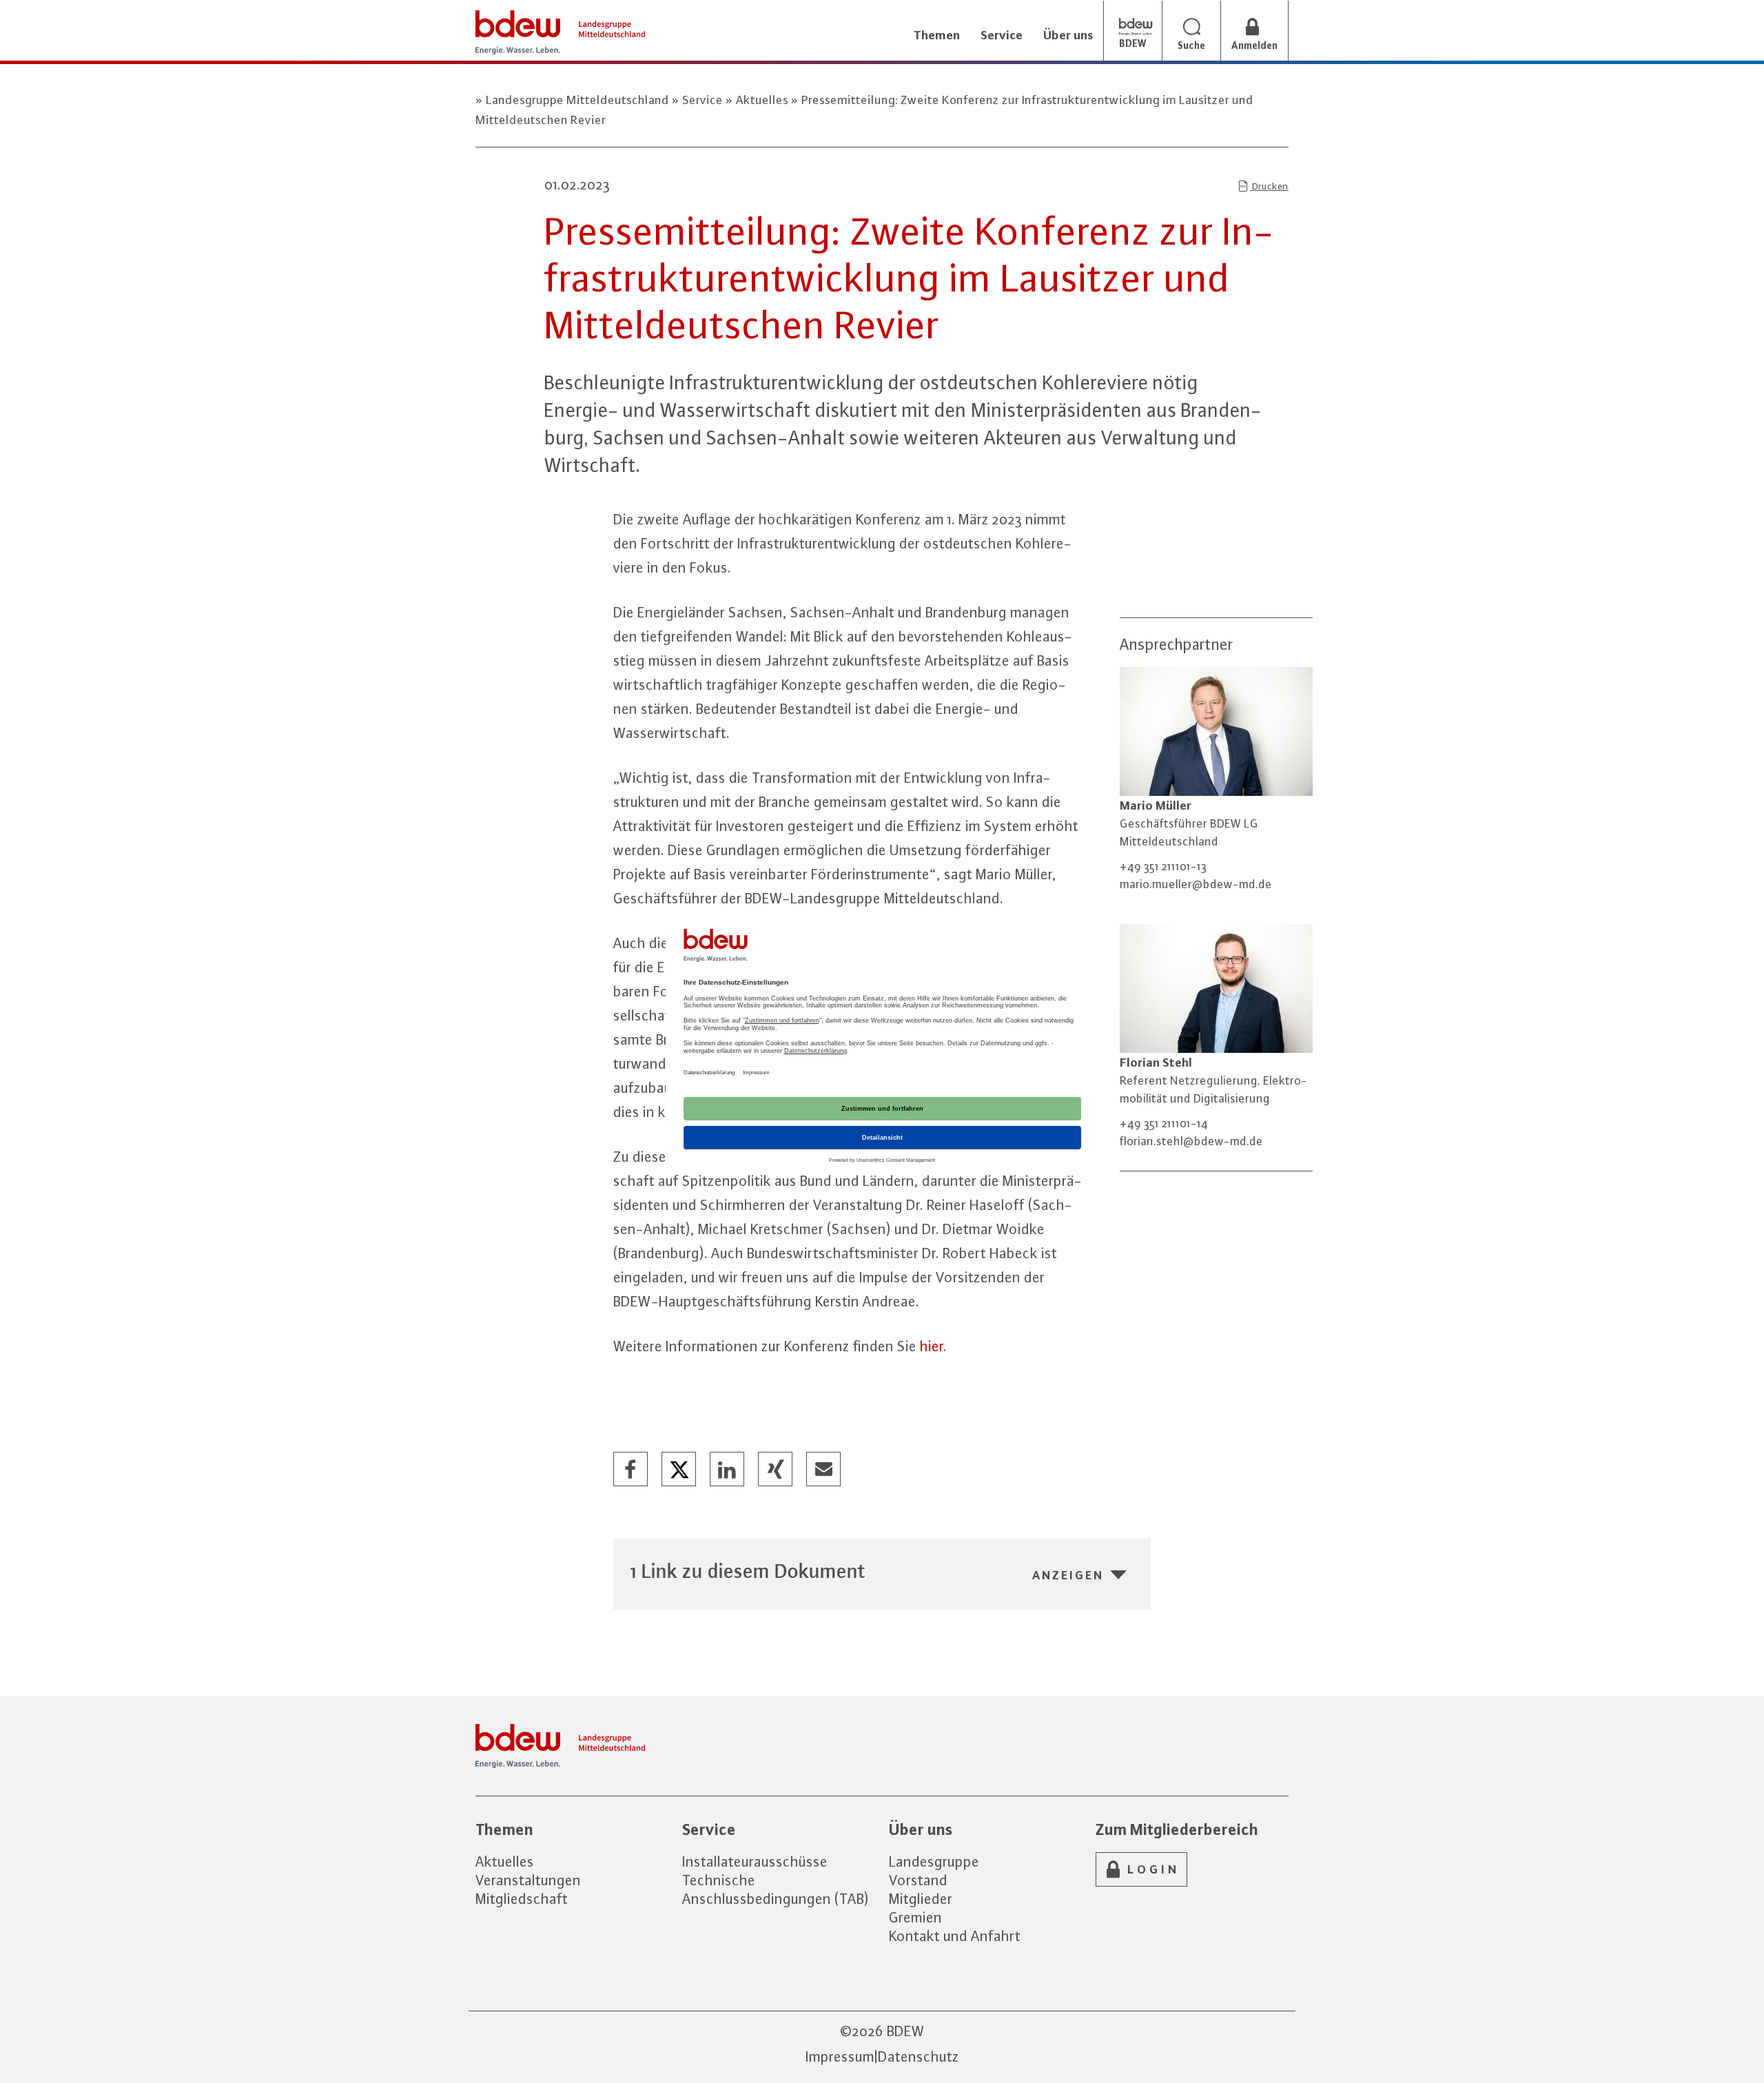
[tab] (882, 1571)
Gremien (915, 1917)
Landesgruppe (934, 1861)
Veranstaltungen (528, 1880)
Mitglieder (921, 1899)
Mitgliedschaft (522, 1899)
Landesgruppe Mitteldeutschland (577, 100)
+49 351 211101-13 (1163, 866)
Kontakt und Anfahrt (955, 1936)
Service (702, 100)
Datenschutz (919, 2056)
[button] (631, 1470)
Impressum (840, 2056)
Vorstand (918, 1880)
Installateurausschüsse (755, 1861)
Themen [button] (937, 35)
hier (932, 1346)
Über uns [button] (1068, 35)
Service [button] (1002, 35)
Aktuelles (762, 100)
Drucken (1269, 186)
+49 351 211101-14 (1164, 1123)
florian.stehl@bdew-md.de (1191, 1141)
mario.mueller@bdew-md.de (1196, 884)
